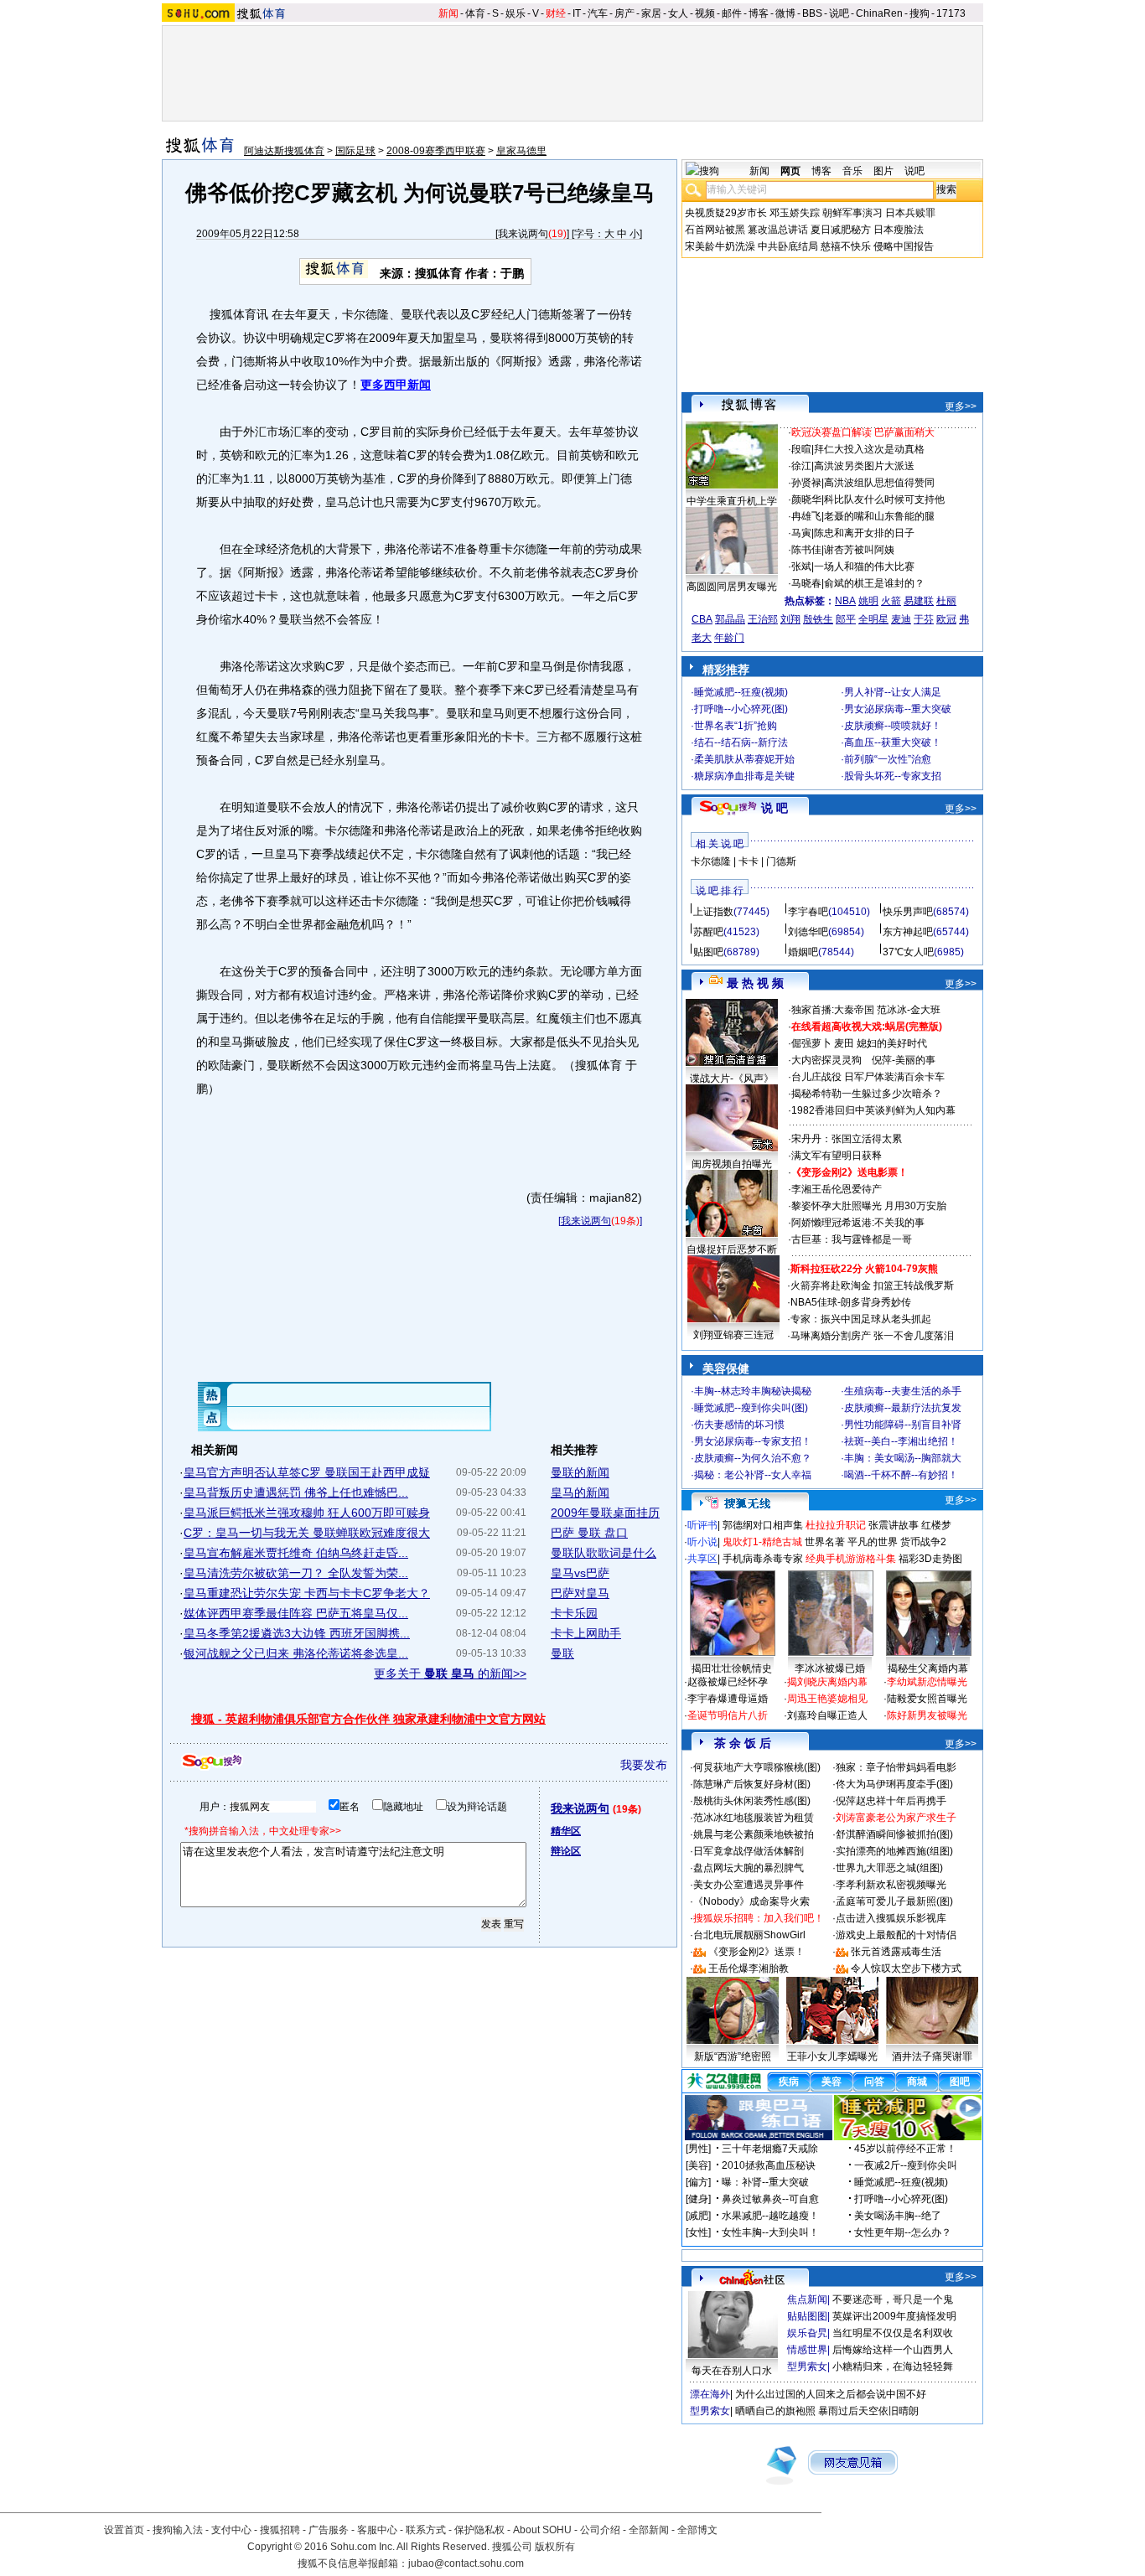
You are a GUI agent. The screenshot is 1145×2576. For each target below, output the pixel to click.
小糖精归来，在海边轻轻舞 (893, 2367)
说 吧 (775, 808)
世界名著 (825, 1542)
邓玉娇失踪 (795, 213)
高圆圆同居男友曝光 (732, 587)
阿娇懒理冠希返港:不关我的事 (858, 1223)
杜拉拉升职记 (836, 1525)
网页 (790, 171)
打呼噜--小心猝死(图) (741, 709)
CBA (702, 619)
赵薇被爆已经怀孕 (728, 1682)
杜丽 (946, 601)
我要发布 (644, 1765)
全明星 (873, 619)
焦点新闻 (807, 2299)
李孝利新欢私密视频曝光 (891, 1885)
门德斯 (781, 861)
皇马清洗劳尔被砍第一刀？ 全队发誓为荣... (296, 1573)
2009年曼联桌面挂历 (605, 1513)
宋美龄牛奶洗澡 (720, 246)
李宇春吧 (808, 912)
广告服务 (329, 2530)
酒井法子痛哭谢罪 (932, 2056)
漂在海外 (710, 2394)
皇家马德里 (521, 151)
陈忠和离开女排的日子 (864, 533)
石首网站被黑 (715, 230)
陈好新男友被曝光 (927, 1715)
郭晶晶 (730, 619)
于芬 (924, 619)
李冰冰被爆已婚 (830, 1668)
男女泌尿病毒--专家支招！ (753, 1441)
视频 (705, 13)
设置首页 (124, 2530)
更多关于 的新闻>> (450, 1673)
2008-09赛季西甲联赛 (436, 151)
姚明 (868, 601)
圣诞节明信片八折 (728, 1715)
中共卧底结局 (788, 246)
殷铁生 (818, 619)
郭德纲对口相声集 (763, 1525)
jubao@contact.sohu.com (466, 2563)
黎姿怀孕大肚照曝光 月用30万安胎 (869, 1206)
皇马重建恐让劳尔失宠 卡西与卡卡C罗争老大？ (307, 1593)
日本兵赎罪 (910, 213)
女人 (678, 13)
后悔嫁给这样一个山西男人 (893, 2350)
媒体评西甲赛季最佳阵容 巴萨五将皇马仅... (296, 1613)
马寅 (801, 533)
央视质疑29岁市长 (726, 213)
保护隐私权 (479, 2530)
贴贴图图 (807, 2316)
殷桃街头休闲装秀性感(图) (752, 1801)
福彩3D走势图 (930, 1559)
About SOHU (542, 2530)
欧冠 (946, 619)
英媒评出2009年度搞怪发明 (894, 2316)
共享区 (702, 1559)
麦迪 (901, 619)
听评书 (702, 1525)
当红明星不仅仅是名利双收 (893, 2333)
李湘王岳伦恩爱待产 (837, 1189)
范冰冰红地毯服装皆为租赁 (754, 1818)
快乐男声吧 (908, 912)
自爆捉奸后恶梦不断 (732, 1249)
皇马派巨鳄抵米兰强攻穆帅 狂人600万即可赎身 (307, 1513)
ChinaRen (879, 13)
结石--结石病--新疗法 (741, 742)
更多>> (961, 406)
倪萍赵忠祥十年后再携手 (891, 1801)
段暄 (801, 449)
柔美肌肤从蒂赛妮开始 (744, 759)
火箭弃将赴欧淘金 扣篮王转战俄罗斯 (872, 1285)
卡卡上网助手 (586, 1633)
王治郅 (763, 619)
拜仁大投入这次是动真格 (869, 449)
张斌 (801, 566)
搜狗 (920, 13)
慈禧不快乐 (846, 246)
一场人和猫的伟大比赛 (864, 566)
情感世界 (807, 2350)
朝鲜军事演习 (852, 213)
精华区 (566, 1831)
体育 (475, 13)
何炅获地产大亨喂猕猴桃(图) (757, 1767)
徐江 (801, 466)
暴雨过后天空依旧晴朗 (868, 2411)
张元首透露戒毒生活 (896, 1952)
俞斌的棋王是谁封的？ (874, 583)
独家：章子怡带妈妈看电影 (896, 1767)
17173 (951, 13)
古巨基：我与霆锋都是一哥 (852, 1239)
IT (577, 13)
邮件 (732, 13)
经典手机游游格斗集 (851, 1559)
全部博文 (697, 2530)
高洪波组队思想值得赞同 (879, 483)
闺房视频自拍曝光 (732, 1164)
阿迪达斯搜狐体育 (284, 151)
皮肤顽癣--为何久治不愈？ (753, 1458)
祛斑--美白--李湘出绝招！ (901, 1441)
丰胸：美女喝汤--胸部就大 (903, 1458)
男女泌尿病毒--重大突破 (898, 709)
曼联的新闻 (580, 1472)
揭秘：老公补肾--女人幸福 (753, 1475)
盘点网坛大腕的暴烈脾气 (749, 1868)
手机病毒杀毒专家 (763, 1559)
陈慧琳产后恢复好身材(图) (752, 1784)
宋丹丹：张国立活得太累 (847, 1139)
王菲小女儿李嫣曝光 (832, 2056)
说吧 (839, 13)
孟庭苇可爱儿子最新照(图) (894, 1901)
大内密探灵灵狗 (826, 1060)
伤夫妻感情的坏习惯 (739, 1425)
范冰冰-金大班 (909, 1010)
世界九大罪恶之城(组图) (889, 1868)
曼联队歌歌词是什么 (604, 1553)
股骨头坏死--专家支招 (893, 776)
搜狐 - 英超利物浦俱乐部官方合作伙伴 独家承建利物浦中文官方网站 (368, 1719)
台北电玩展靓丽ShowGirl (749, 1935)
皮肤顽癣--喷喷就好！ (893, 726)
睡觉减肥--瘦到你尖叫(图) (751, 1408)
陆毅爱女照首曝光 (927, 1699)
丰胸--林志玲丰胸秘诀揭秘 (753, 1391)
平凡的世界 (873, 1542)
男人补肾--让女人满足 (893, 692)
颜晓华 (806, 499)
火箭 (891, 601)
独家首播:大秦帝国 (833, 1010)
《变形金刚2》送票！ (756, 1952)
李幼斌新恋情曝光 (927, 1682)
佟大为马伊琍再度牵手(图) (894, 1784)
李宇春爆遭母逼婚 (728, 1699)
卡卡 (749, 861)
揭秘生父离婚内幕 (928, 1668)
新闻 (448, 13)
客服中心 (377, 2530)
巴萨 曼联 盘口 (589, 1533)
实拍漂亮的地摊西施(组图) (894, 1851)
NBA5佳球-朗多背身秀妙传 (851, 1302)
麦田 (844, 1043)
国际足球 (355, 151)
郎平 (846, 619)
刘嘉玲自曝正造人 (827, 1715)
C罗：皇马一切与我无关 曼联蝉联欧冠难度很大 (307, 1533)
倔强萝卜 (811, 1043)
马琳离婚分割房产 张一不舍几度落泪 (872, 1336)
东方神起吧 (908, 932)
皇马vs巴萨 (580, 1573)
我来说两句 (523, 234)
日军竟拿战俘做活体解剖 (749, 1851)
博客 (759, 13)
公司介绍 (600, 2530)
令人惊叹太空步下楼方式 (906, 1968)
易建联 (919, 601)
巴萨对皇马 (580, 1593)
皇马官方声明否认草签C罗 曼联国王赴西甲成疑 (307, 1472)
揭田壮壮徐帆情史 (732, 1668)
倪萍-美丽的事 (904, 1060)
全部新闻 (649, 2530)
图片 (883, 171)
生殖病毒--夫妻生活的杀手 (903, 1391)
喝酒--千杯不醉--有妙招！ (901, 1475)
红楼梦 (936, 1525)
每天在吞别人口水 (732, 2371)
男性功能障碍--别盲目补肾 (903, 1425)
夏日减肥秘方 (841, 230)
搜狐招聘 (280, 2530)
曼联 (562, 1653)
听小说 (702, 1542)
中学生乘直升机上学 (732, 501)
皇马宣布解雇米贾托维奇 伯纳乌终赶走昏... (296, 1553)
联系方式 (426, 2530)
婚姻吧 (803, 952)
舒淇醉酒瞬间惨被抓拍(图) (894, 1834)
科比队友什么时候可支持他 (884, 499)
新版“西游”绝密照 (733, 2056)
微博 (785, 13)
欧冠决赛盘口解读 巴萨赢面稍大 (863, 432)
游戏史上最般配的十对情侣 (896, 1935)
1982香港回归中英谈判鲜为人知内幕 (873, 1110)
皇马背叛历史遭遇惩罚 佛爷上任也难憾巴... (296, 1492)
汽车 (598, 13)
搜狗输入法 (178, 2530)
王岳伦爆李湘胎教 (749, 1968)
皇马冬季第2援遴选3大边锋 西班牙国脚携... (297, 1633)
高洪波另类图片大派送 (864, 466)
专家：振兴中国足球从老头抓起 (861, 1319)
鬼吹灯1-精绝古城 (762, 1542)
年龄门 (729, 638)
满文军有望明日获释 (837, 1156)
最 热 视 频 (755, 983)
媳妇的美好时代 (892, 1043)
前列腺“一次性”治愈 (888, 759)
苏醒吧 (708, 932)
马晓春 (806, 583)
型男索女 (807, 2367)
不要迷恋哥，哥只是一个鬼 (893, 2299)
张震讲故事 (894, 1525)
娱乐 (516, 13)
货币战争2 (923, 1542)
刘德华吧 (808, 932)
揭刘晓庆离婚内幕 (827, 1682)
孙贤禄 (806, 483)
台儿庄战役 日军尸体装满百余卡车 (868, 1077)
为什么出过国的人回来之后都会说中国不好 (831, 2394)
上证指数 (713, 912)
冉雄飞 (806, 516)
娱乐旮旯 (807, 2333)
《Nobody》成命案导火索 (751, 1901)
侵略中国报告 (904, 246)
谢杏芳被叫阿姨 (859, 550)
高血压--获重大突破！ (893, 742)
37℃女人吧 (908, 952)
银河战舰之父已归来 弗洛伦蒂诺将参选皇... (296, 1653)
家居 (651, 13)
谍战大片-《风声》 (732, 1079)
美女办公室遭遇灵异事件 (749, 1885)
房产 (624, 13)
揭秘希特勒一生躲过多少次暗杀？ (867, 1094)
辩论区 (566, 1851)
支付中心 (231, 2530)
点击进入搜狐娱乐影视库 (891, 1918)
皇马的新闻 (580, 1492)
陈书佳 (806, 550)
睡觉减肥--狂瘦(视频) (741, 692)
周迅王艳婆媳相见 (827, 1699)
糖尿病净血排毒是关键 (744, 776)
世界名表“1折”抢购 (736, 726)
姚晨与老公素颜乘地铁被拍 (754, 1834)
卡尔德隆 (711, 861)
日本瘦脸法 (899, 230)
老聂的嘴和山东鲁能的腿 (879, 516)
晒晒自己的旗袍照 (775, 2411)
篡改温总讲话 (778, 230)
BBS (812, 13)
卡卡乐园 (574, 1613)
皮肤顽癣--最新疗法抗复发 (903, 1408)
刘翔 (790, 619)
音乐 (852, 171)
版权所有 (555, 2547)
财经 (556, 13)
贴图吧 (708, 952)
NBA (845, 601)
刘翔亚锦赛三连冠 (733, 1335)
